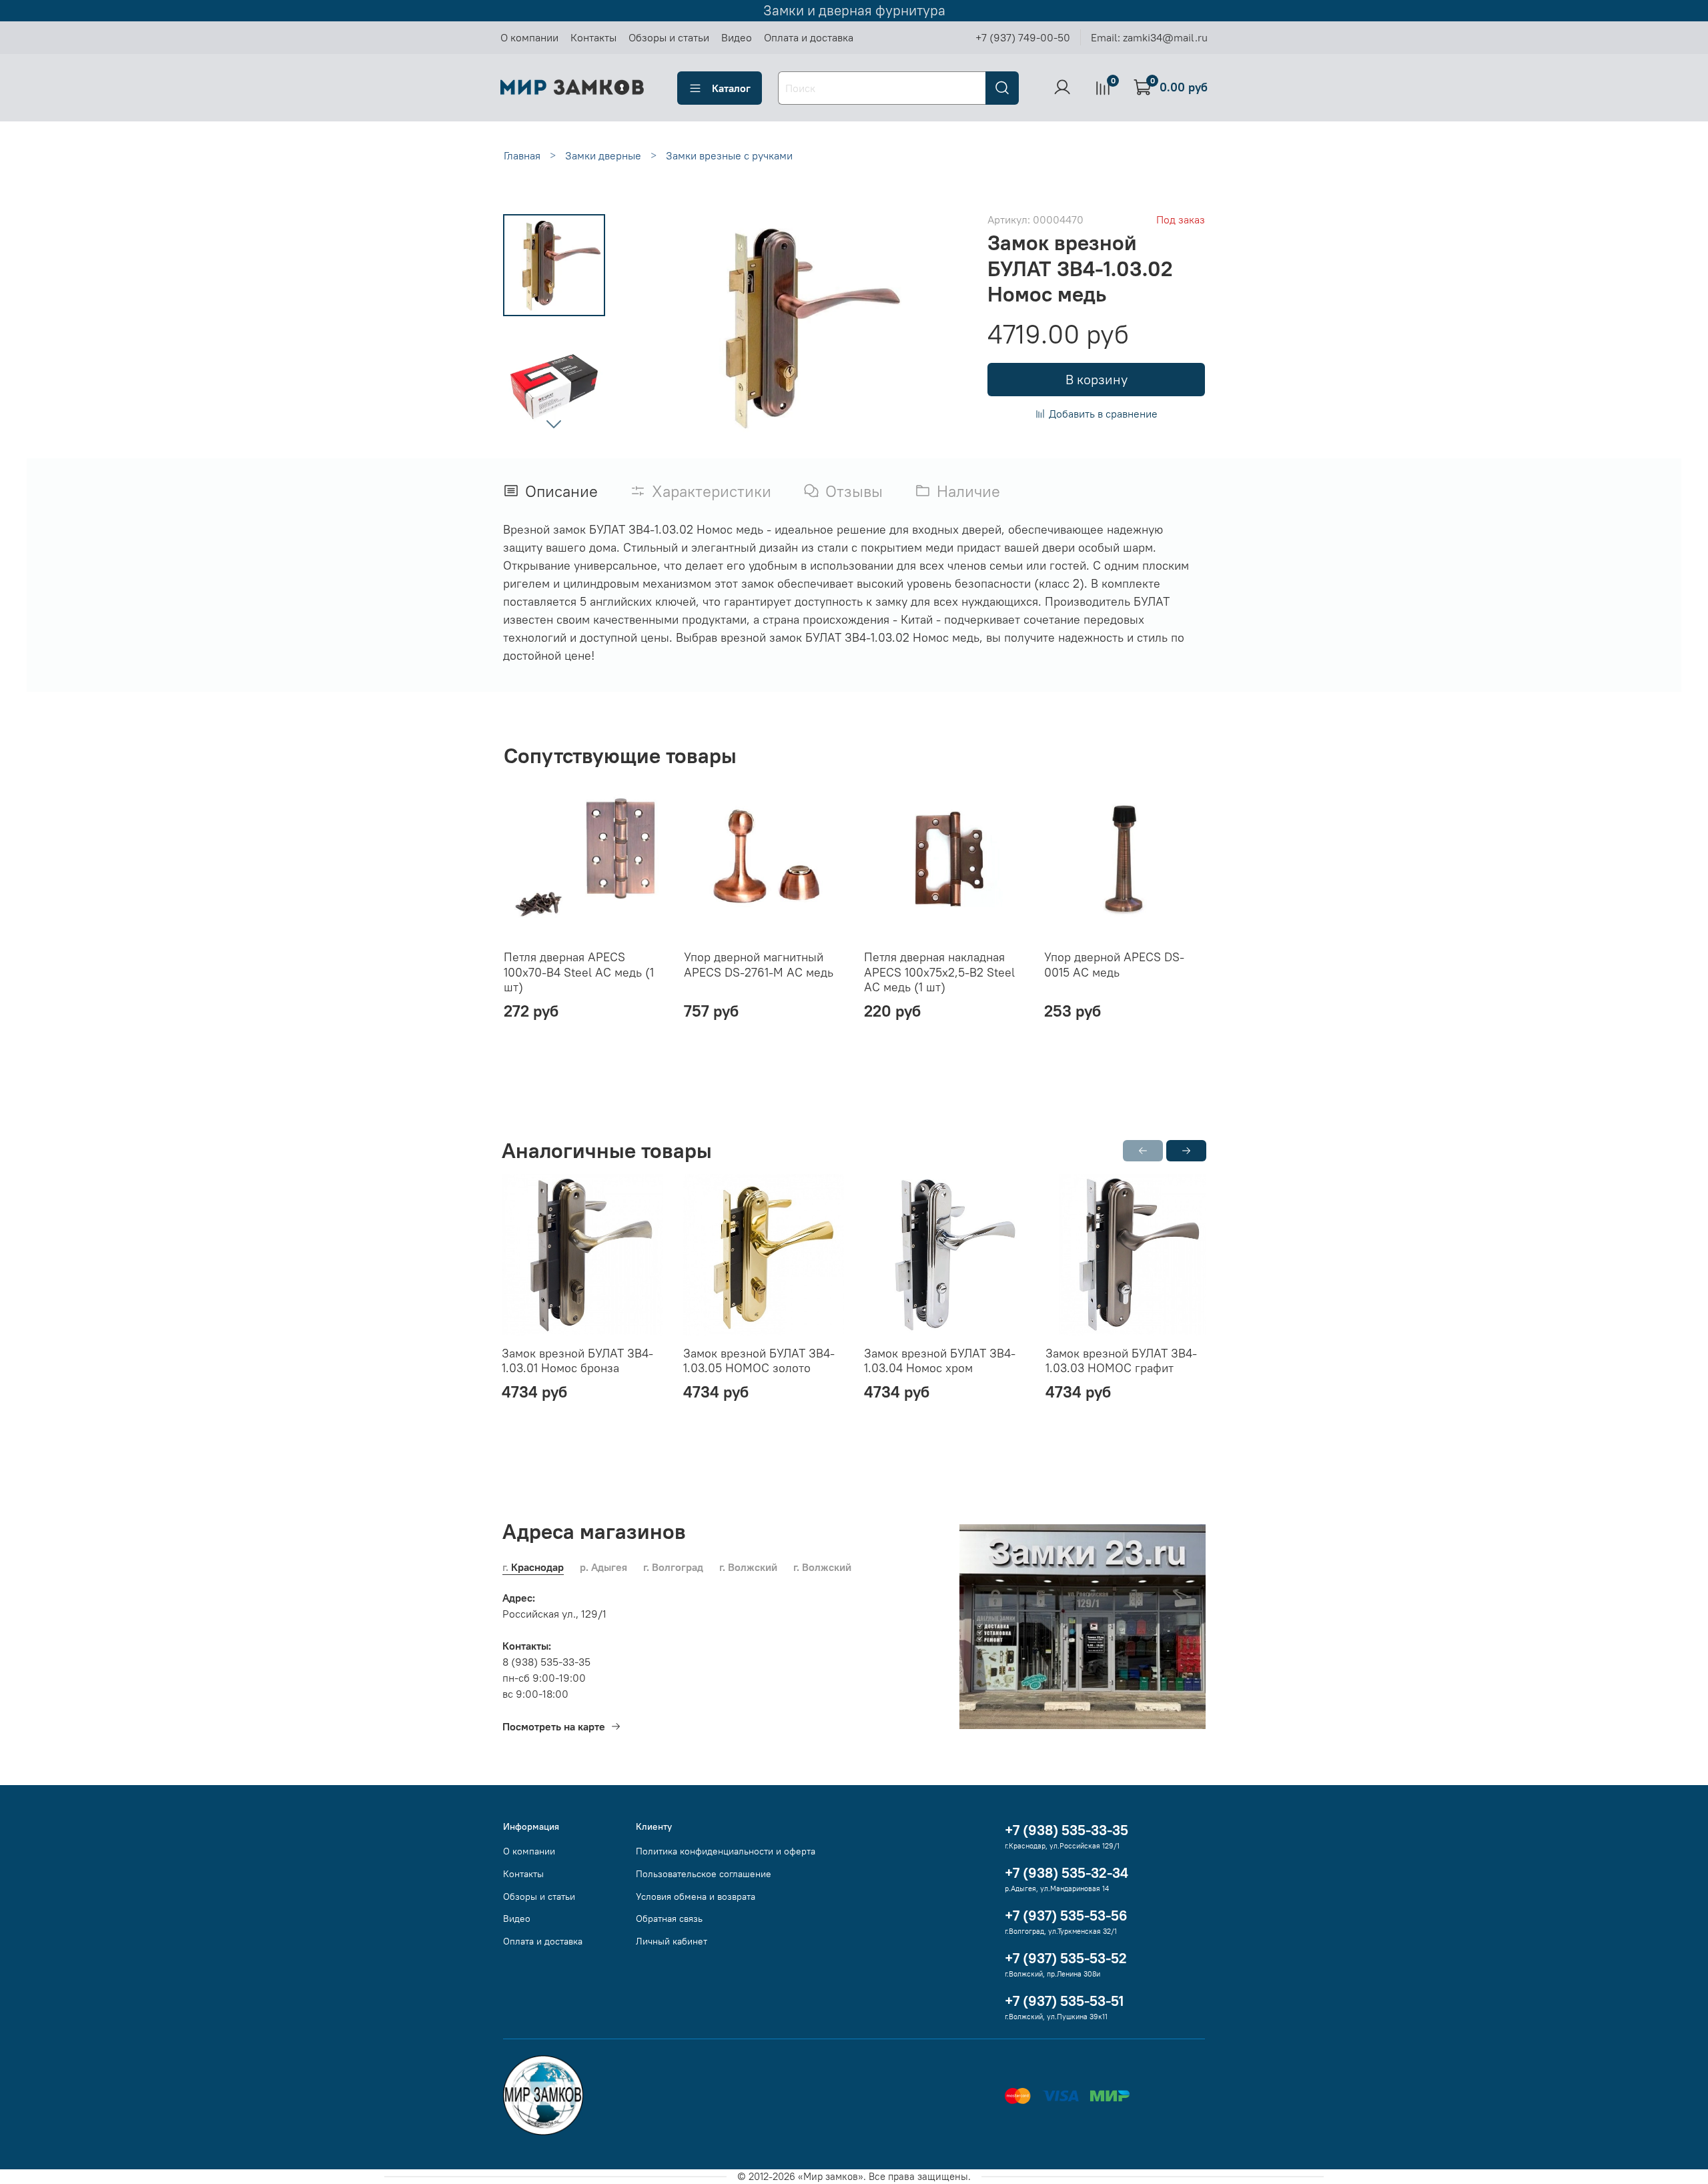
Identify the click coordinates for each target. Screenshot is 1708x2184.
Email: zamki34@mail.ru (1149, 37)
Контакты (593, 37)
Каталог (731, 88)
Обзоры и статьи (669, 37)
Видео (737, 37)
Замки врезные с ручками (729, 155)
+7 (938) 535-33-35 (1066, 1830)
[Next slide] (554, 424)
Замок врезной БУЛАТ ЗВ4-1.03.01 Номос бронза (577, 1361)
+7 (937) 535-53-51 (1064, 2001)
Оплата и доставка (809, 37)
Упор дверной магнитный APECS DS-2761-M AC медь (759, 965)
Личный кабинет (672, 1941)
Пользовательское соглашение (704, 1874)
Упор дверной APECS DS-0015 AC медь (1114, 965)
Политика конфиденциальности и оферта (726, 1851)
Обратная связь (669, 1919)
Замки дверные (603, 155)
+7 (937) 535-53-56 (1066, 1916)
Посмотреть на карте (554, 1726)
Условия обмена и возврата (696, 1896)
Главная (522, 155)
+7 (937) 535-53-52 (1066, 1958)
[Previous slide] (653, 328)
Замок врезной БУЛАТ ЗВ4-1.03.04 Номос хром (940, 1361)
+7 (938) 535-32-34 (1066, 1873)
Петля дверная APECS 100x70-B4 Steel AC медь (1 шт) (579, 972)
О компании (529, 37)
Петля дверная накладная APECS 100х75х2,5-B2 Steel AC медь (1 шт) (939, 972)
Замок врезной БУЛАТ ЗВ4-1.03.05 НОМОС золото (759, 1361)
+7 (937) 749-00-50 (1023, 37)
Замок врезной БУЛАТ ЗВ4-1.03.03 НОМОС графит (1121, 1361)
